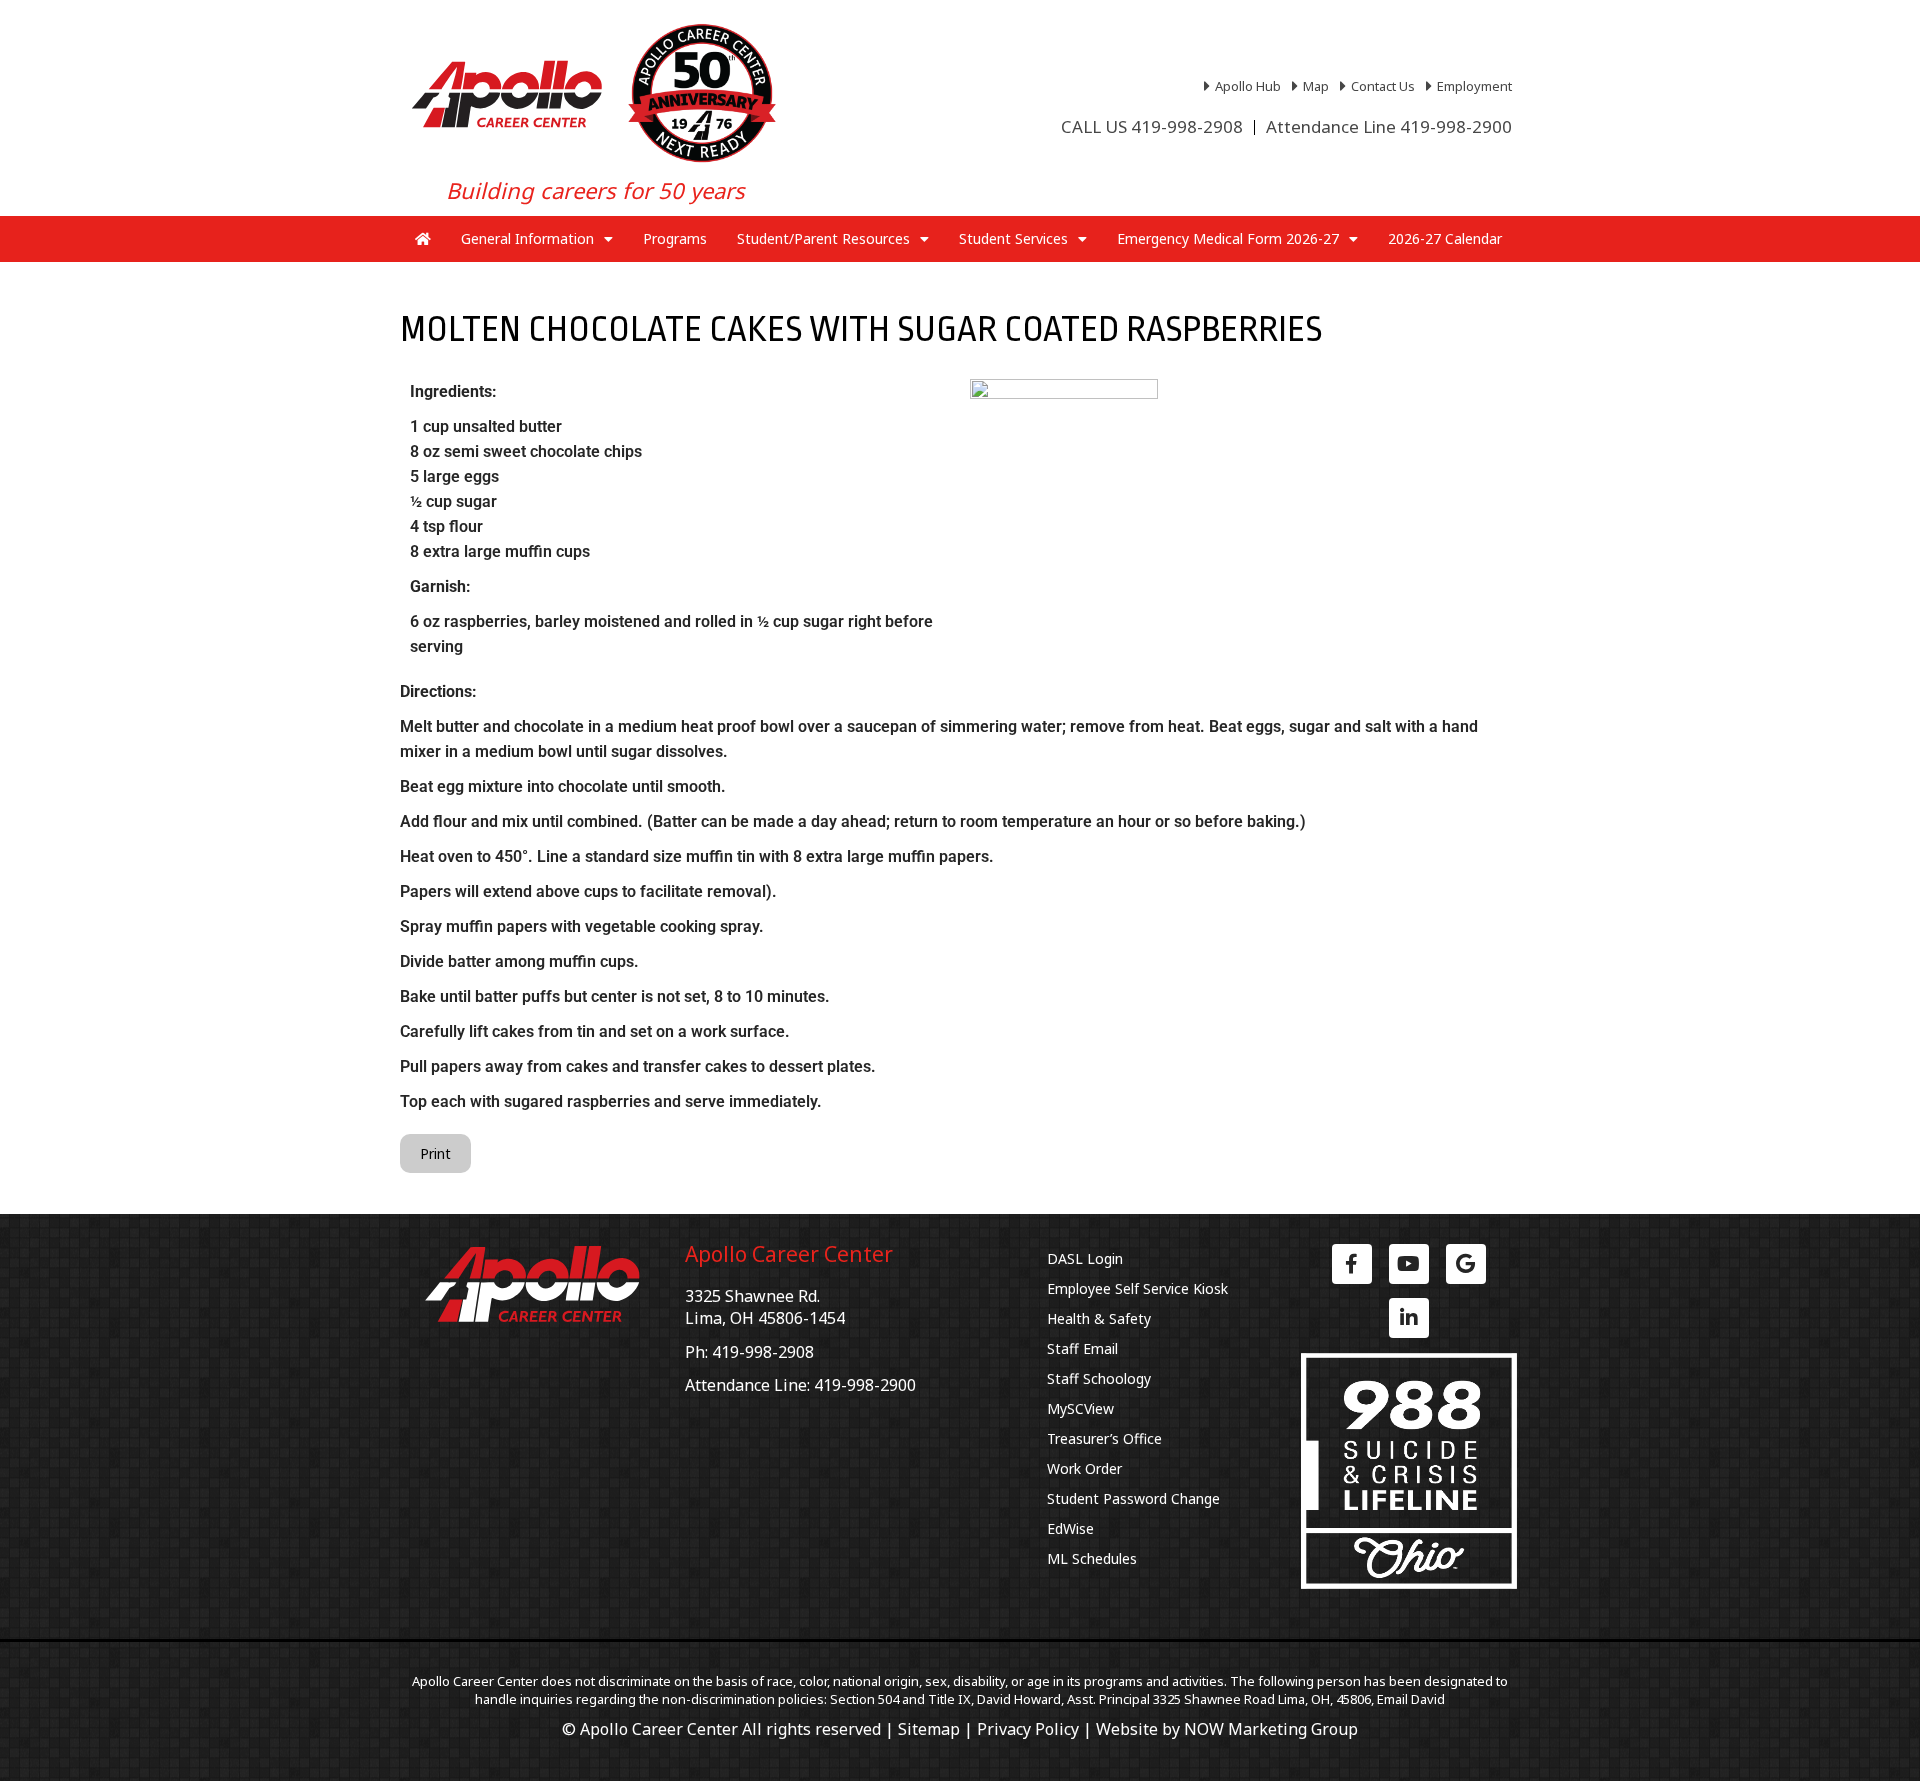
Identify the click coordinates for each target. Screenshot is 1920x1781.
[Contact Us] (1380, 86)
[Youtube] (1409, 1264)
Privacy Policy (1028, 1729)
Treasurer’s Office (1104, 1438)
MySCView (1080, 1408)
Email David (1411, 1699)
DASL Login (1085, 1258)
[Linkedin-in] (1409, 1318)
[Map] (1313, 86)
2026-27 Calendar (1445, 238)
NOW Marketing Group (1271, 1729)
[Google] (1466, 1264)
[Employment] (1471, 86)
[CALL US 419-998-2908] (1152, 127)
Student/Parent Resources (823, 238)
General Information (527, 238)
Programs (675, 238)
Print (435, 1153)
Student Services (1013, 238)
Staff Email (1082, 1348)
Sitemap (929, 1729)
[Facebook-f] (1352, 1264)
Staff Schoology (1099, 1378)
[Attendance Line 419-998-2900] (1389, 127)
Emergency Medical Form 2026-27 (1228, 238)
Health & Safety (1099, 1318)
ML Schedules (1092, 1558)
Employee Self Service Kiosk (1137, 1288)
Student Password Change (1133, 1498)
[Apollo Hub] (1245, 86)
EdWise (1070, 1528)
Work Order (1084, 1468)
